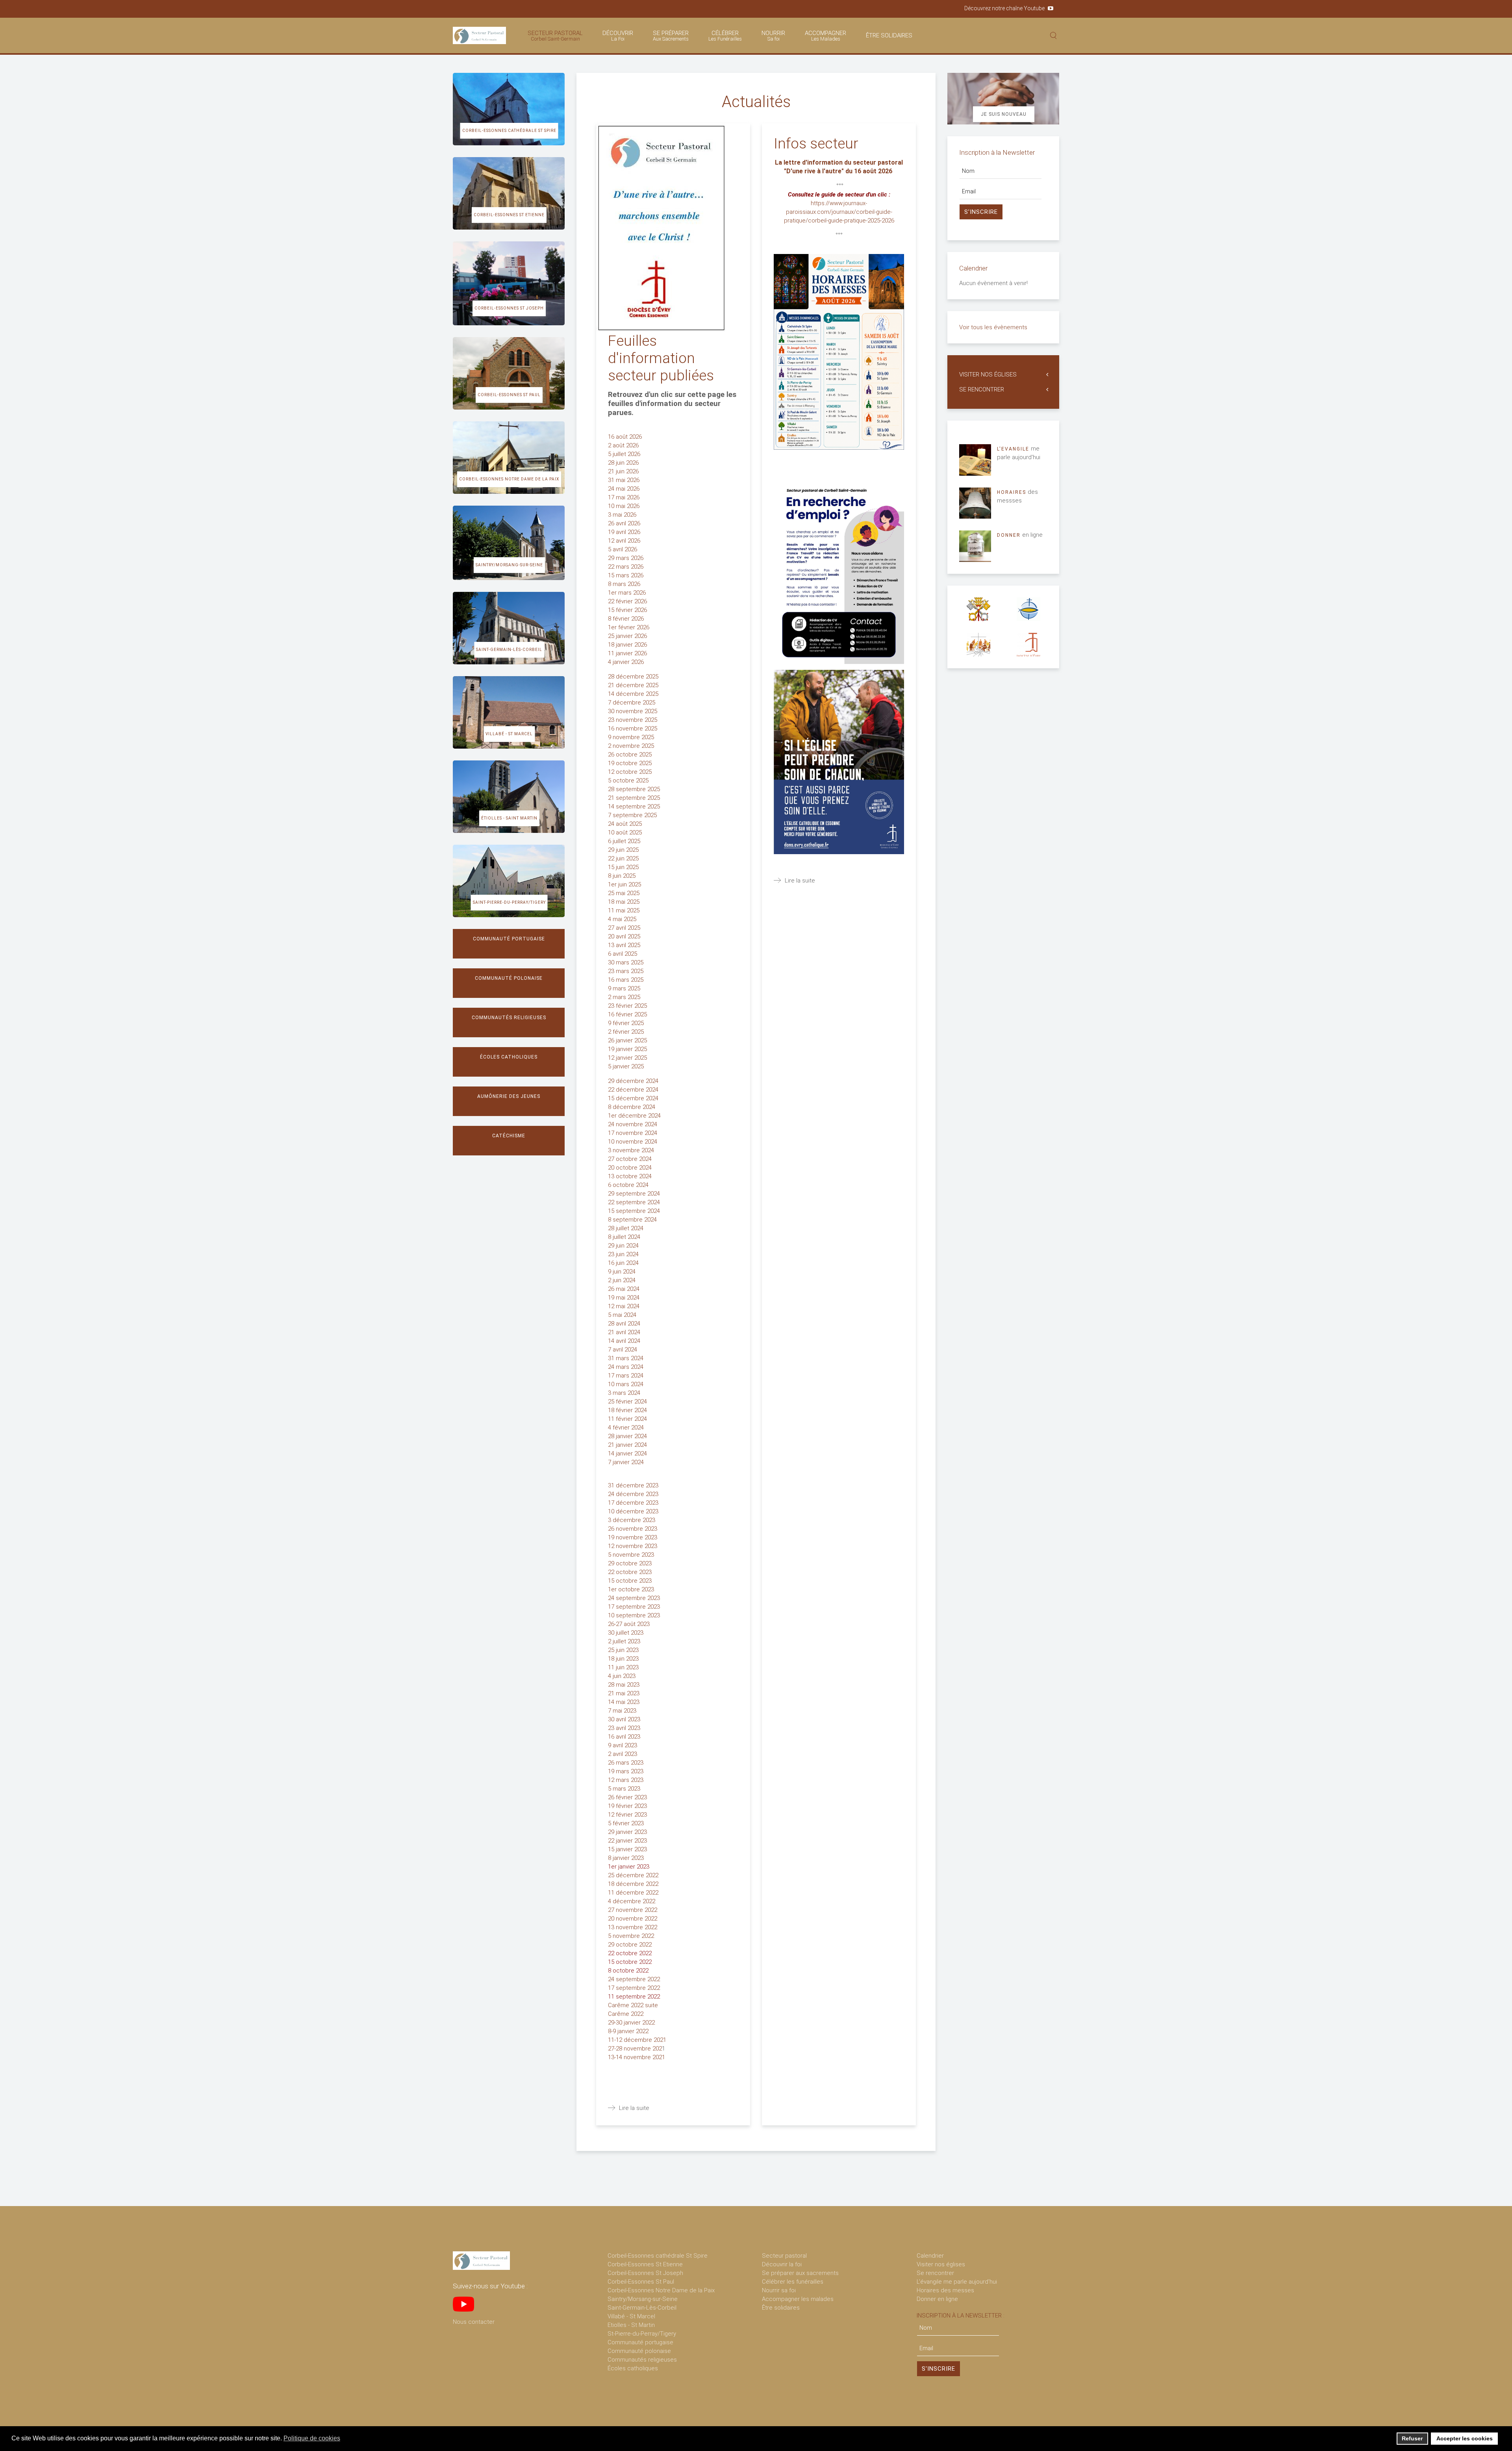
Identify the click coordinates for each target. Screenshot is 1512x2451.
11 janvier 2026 (628, 653)
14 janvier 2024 (628, 1454)
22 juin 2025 (624, 858)
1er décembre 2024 (635, 1116)
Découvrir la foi (782, 2264)
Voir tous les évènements (993, 327)
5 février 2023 (627, 1823)
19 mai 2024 (624, 1298)
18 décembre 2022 (634, 1884)
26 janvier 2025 (628, 1040)
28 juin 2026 (624, 463)
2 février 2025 (627, 1032)
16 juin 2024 (624, 1263)
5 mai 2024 (623, 1315)
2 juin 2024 (623, 1280)
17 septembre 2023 (635, 1607)
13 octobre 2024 (631, 1176)
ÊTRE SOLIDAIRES (889, 35)
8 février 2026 (626, 619)
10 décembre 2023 (634, 1511)
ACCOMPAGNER (825, 36)
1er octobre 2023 (632, 1589)
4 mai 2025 (623, 919)
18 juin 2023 (624, 1659)
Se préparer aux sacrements (800, 2273)
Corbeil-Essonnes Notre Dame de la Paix (509, 479)
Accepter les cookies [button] (1465, 2438)
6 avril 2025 (623, 954)
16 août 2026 (626, 437)
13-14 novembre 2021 (636, 2057)
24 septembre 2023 (635, 1598)
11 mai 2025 (624, 910)
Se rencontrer (935, 2273)
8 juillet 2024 (625, 1237)
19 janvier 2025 (628, 1049)
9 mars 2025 (625, 988)
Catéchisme (509, 1136)
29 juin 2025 (624, 850)
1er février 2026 (629, 627)
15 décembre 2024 (634, 1098)
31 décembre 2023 (634, 1485)
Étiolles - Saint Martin (509, 818)
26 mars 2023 (626, 1763)
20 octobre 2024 (630, 1168)
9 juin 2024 (622, 1272)
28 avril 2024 (625, 1324)
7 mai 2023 (623, 1711)
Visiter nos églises (941, 2264)
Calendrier (930, 2256)
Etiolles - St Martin (631, 2325)
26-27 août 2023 (630, 1624)
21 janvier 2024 (628, 1445)
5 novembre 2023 (632, 1555)
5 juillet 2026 (625, 454)
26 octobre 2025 (631, 755)
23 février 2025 (628, 1006)
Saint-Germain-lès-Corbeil (509, 650)
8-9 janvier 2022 (628, 2031)
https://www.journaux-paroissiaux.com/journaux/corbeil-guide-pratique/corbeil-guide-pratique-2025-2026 (839, 212)
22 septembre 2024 (635, 1202)
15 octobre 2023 (631, 1581)
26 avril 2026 (625, 523)
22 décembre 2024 (634, 1090)
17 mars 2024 (626, 1376)
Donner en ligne (937, 2299)
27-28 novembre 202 (635, 2049)
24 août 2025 (626, 824)
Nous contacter (474, 2322)
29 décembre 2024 (634, 1081)
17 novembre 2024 (633, 1133)
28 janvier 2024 (628, 1436)
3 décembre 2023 (632, 1520)
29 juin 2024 (624, 1246)
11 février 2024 (628, 1419)
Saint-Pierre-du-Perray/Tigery (509, 902)
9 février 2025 (627, 1023)
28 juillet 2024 (626, 1228)
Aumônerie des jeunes (509, 1096)
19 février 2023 (627, 1806)
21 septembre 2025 (635, 798)
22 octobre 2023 (630, 1572)
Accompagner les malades (798, 2299)
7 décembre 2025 (632, 703)
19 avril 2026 (625, 532)
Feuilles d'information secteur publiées (661, 358)
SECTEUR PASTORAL (555, 36)
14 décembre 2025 (634, 694)
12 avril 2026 (625, 541)
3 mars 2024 (625, 1393)
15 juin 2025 (624, 867)
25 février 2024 (628, 1402)
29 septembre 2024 (635, 1194)
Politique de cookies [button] (312, 2438)
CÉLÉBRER (725, 36)
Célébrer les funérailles (793, 2282)
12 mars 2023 (626, 1780)
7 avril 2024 (623, 1350)
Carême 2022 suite (634, 2005)
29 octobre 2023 (631, 1563)
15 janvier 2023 (628, 1849)
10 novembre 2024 (633, 1142)
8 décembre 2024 (632, 1107)
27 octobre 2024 (631, 1159)
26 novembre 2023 (633, 1529)
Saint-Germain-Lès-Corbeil (642, 2308)
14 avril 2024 (625, 1341)
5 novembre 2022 (632, 1936)
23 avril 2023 (625, 1728)
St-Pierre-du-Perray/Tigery (642, 2334)
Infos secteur (816, 144)
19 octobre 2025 (631, 763)
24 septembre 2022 (634, 1979)
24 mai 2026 (624, 489)
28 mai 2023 (624, 1685)
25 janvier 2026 (628, 636)
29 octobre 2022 (630, 1945)
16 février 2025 (628, 1014)
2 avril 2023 (623, 1754)
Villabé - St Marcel (509, 734)
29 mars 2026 (626, 558)
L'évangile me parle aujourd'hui (957, 2282)
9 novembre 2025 (632, 737)
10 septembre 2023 (635, 1615)
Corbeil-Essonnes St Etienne (509, 215)
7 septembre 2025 (633, 815)
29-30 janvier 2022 (631, 2023)
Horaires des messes (945, 2290)
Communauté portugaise (509, 939)
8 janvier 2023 (626, 1858)
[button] (345, 2439)
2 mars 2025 (625, 997)
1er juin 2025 (625, 884)
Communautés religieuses (509, 1018)
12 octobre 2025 (631, 772)
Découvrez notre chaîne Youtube (1004, 8)
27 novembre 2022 (633, 1910)
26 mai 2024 (624, 1289)
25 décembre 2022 (634, 1875)
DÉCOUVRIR (618, 36)
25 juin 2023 (624, 1650)
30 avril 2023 (625, 1719)
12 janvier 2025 (627, 1058)
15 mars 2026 (626, 575)
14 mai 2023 (624, 1702)
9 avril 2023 (623, 1745)
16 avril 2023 (625, 1737)
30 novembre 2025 (633, 711)
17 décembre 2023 (634, 1503)
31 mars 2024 (626, 1358)
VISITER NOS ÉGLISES (988, 375)
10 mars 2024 (626, 1384)
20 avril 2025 (625, 936)
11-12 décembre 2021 (637, 2040)
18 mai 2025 (624, 902)
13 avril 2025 (625, 945)
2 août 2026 (624, 445)
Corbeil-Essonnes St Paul (509, 395)
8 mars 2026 (625, 584)
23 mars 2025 (626, 971)
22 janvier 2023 (627, 1841)
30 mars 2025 (626, 962)
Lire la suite (634, 2108)
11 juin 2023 (624, 1667)
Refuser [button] (1412, 2438)
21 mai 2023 (624, 1693)
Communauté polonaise (509, 978)
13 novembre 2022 (633, 1927)
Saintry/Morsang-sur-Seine (509, 565)
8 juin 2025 (623, 876)
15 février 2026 (628, 610)
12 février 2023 (628, 1815)
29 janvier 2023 (628, 1832)
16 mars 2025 (626, 980)
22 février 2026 (628, 601)
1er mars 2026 (628, 593)
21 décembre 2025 (634, 685)
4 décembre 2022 (632, 1901)
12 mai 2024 (624, 1306)
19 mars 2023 (626, 1771)
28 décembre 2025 (633, 677)
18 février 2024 (628, 1410)
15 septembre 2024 (635, 1211)
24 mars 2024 (626, 1367)
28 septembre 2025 (635, 789)
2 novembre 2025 (632, 746)
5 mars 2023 (625, 1789)
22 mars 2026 (626, 567)
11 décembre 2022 (634, 1893)
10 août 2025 (626, 832)
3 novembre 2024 (632, 1150)
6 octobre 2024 (629, 1185)
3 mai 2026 (623, 515)
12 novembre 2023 (633, 1546)
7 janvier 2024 (627, 1462)
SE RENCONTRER (982, 389)
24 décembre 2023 (634, 1494)
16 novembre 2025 (633, 729)
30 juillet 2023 (626, 1633)
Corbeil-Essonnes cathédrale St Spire (509, 131)
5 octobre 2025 (629, 781)
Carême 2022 (626, 2014)
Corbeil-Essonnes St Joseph (509, 308)
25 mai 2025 (624, 893)
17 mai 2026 (624, 497)
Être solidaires (781, 2308)
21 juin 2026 (624, 471)
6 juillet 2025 (625, 841)
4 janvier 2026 (627, 662)
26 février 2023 (628, 1797)
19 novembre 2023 (633, 1537)
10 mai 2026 (624, 506)
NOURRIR (773, 36)
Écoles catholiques (509, 1057)
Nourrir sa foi (779, 2290)
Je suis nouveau (1004, 114)
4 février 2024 (627, 1428)
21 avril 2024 (625, 1332)
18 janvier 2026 (627, 645)
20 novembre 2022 (633, 1919)
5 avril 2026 (623, 549)
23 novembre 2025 (633, 720)
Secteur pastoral (784, 2256)
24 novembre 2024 (633, 1124)
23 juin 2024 (624, 1254)
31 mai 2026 (624, 480)
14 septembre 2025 (635, 806)
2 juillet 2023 (625, 1641)
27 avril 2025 (625, 928)
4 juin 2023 (622, 1676)
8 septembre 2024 (633, 1220)
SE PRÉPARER (671, 36)
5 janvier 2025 (627, 1066)
